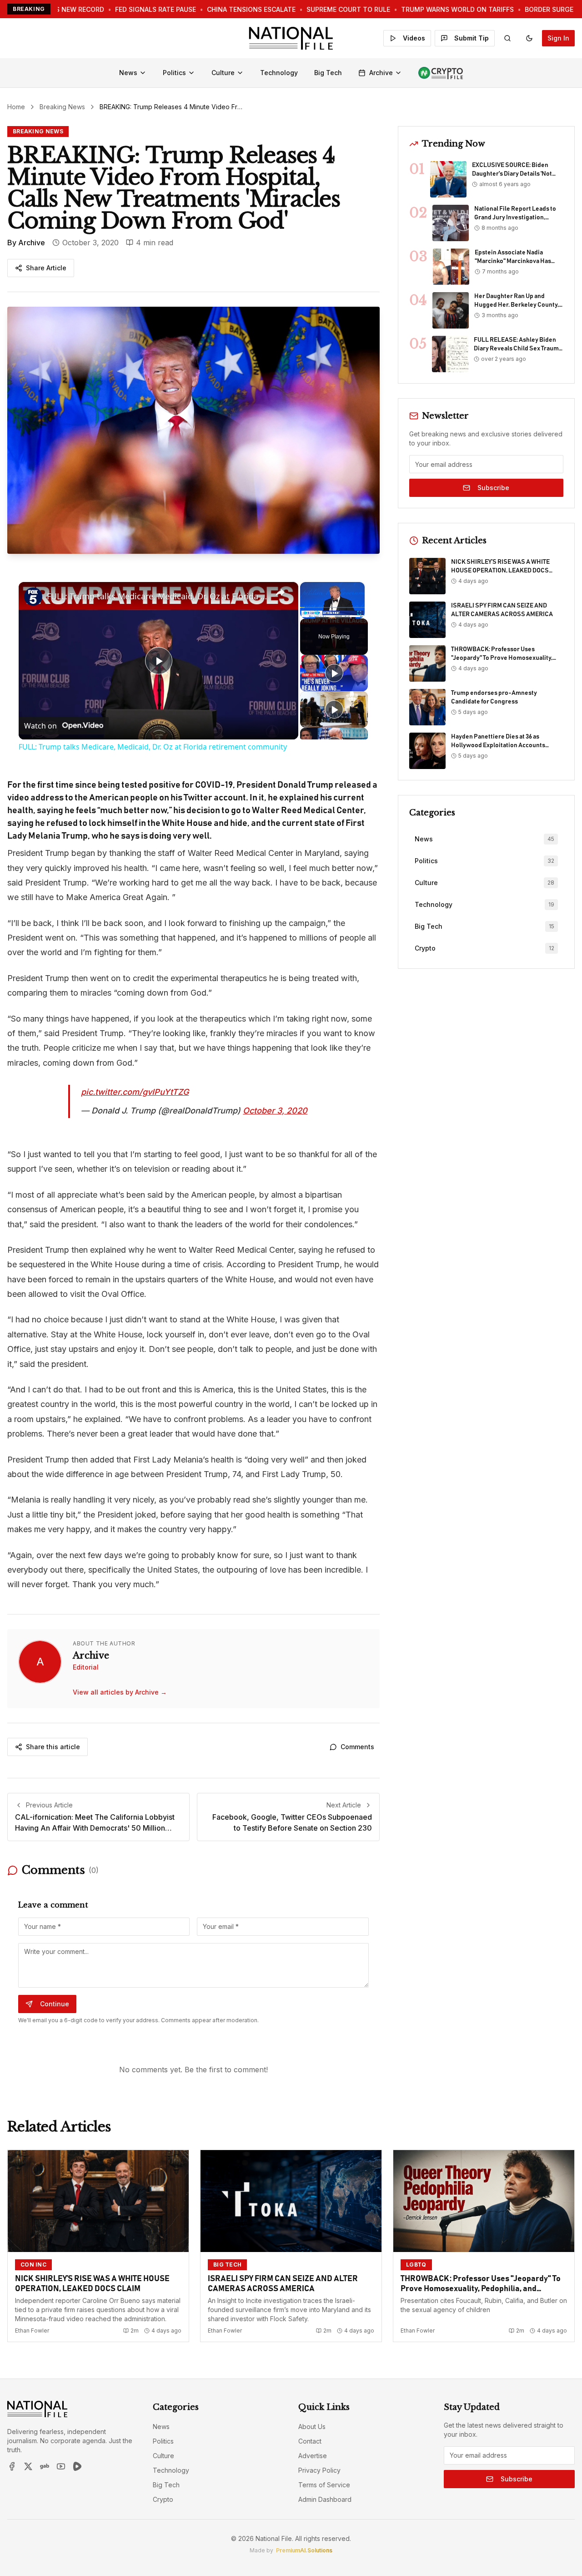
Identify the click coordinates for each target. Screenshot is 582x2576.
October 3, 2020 (275, 1111)
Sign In (558, 38)
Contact (310, 2441)
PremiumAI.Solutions (304, 2550)
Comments (357, 1747)
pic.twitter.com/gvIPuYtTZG (135, 1092)
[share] (280, 592)
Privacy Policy (319, 2470)
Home (16, 107)
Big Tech (328, 73)
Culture (223, 73)
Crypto (163, 2499)
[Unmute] (316, 613)
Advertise (313, 2456)
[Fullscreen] (360, 613)
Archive (381, 73)
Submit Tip (472, 38)
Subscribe (493, 488)
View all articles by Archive (120, 1692)
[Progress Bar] (332, 607)
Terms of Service (324, 2485)
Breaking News (62, 107)
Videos (414, 38)
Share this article (53, 1747)
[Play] (306, 613)
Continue (55, 2004)
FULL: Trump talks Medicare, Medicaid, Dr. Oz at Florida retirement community (157, 596)
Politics (174, 73)
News (128, 73)
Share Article (46, 268)
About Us (312, 2427)
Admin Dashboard (325, 2499)
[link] (33, 597)
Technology (279, 73)
